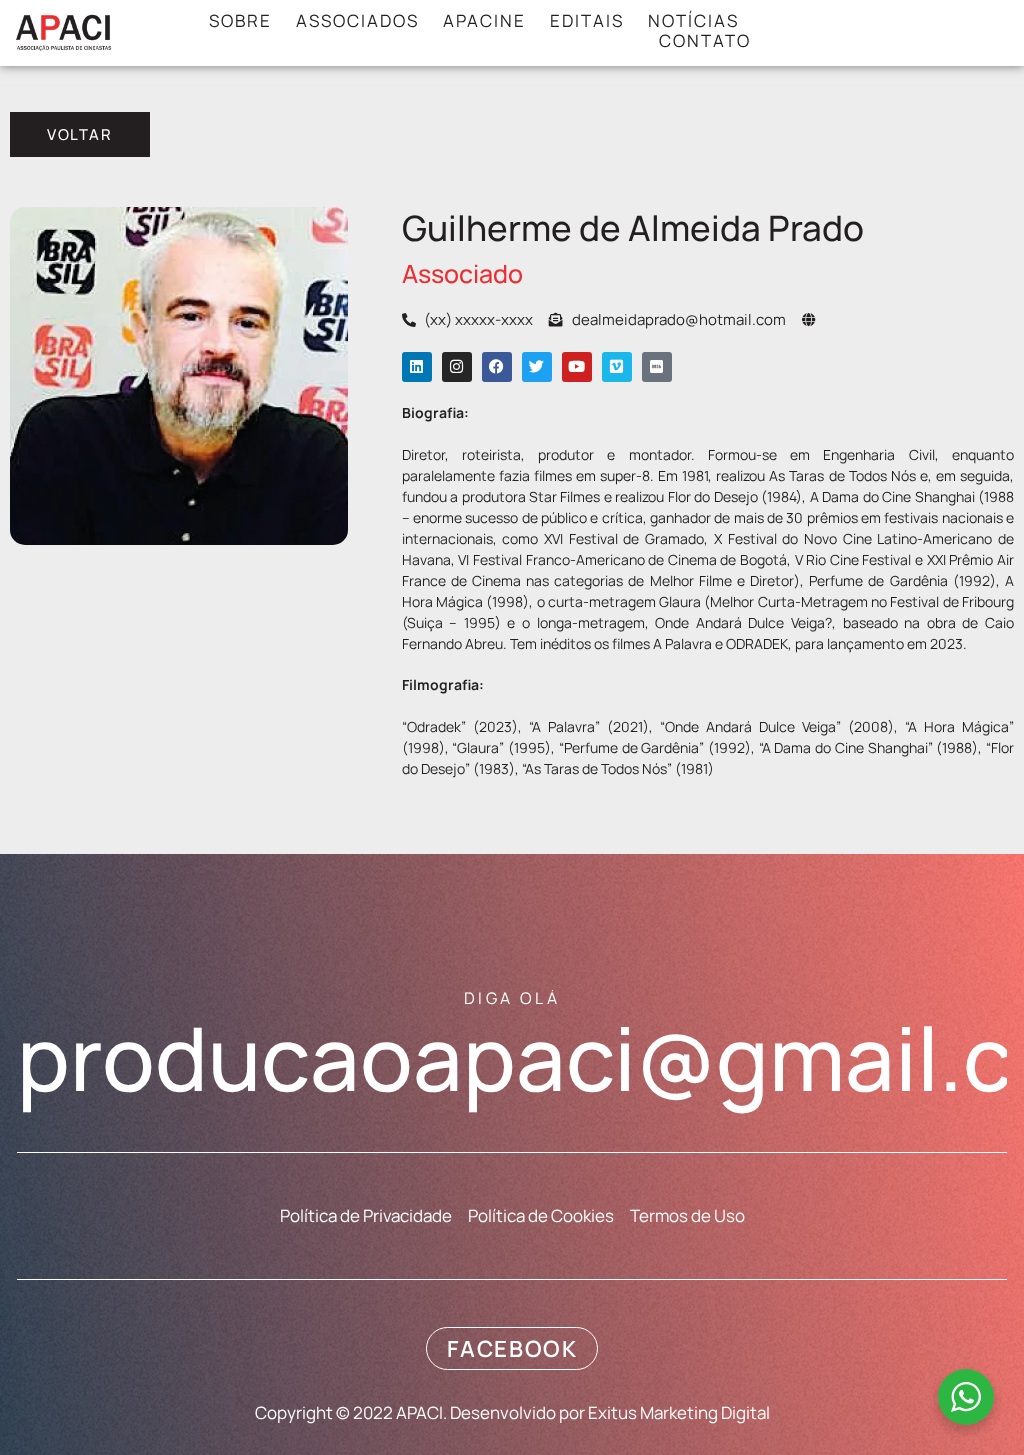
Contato (705, 41)
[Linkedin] (417, 367)
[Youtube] (577, 367)
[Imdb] (657, 367)
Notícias (693, 21)
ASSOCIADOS (357, 21)
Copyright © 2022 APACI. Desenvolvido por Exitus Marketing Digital (512, 1412)
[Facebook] (497, 367)
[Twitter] (537, 367)
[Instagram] (457, 367)
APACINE (484, 21)
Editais (587, 21)
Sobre (240, 21)
